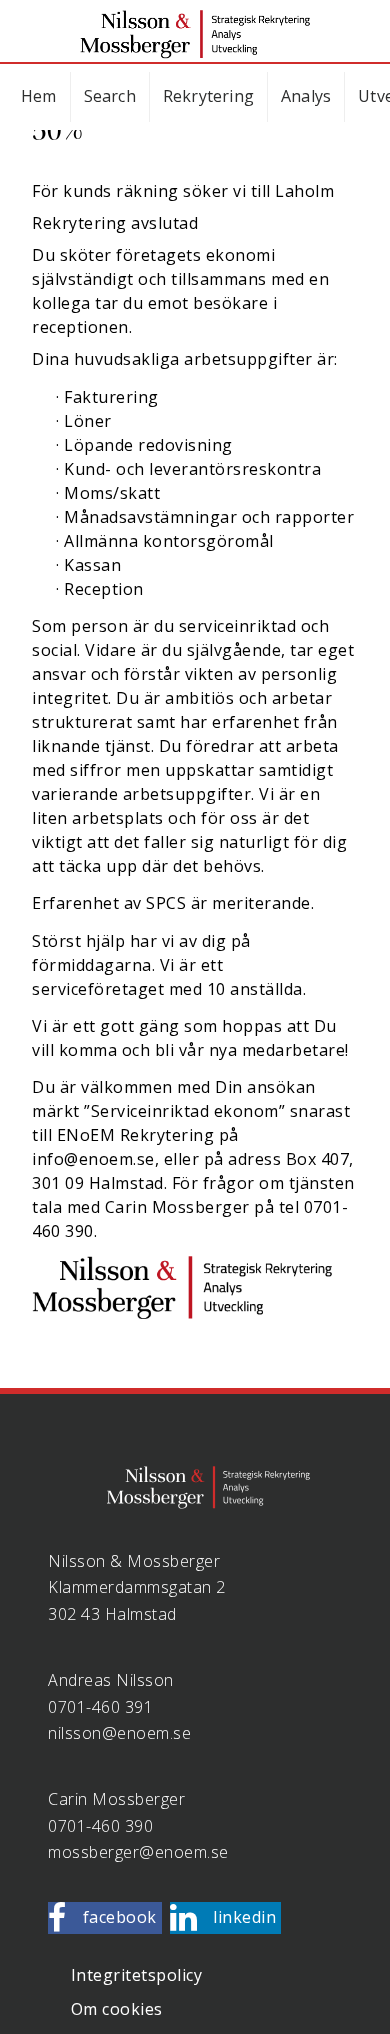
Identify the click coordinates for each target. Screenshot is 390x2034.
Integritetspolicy (137, 1975)
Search (110, 96)
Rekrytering (208, 96)
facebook (120, 1917)
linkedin (244, 1917)
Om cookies (117, 2009)
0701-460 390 (100, 1826)
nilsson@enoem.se (119, 1733)
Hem (39, 96)
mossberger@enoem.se (138, 1852)
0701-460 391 (100, 1707)
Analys (306, 96)
